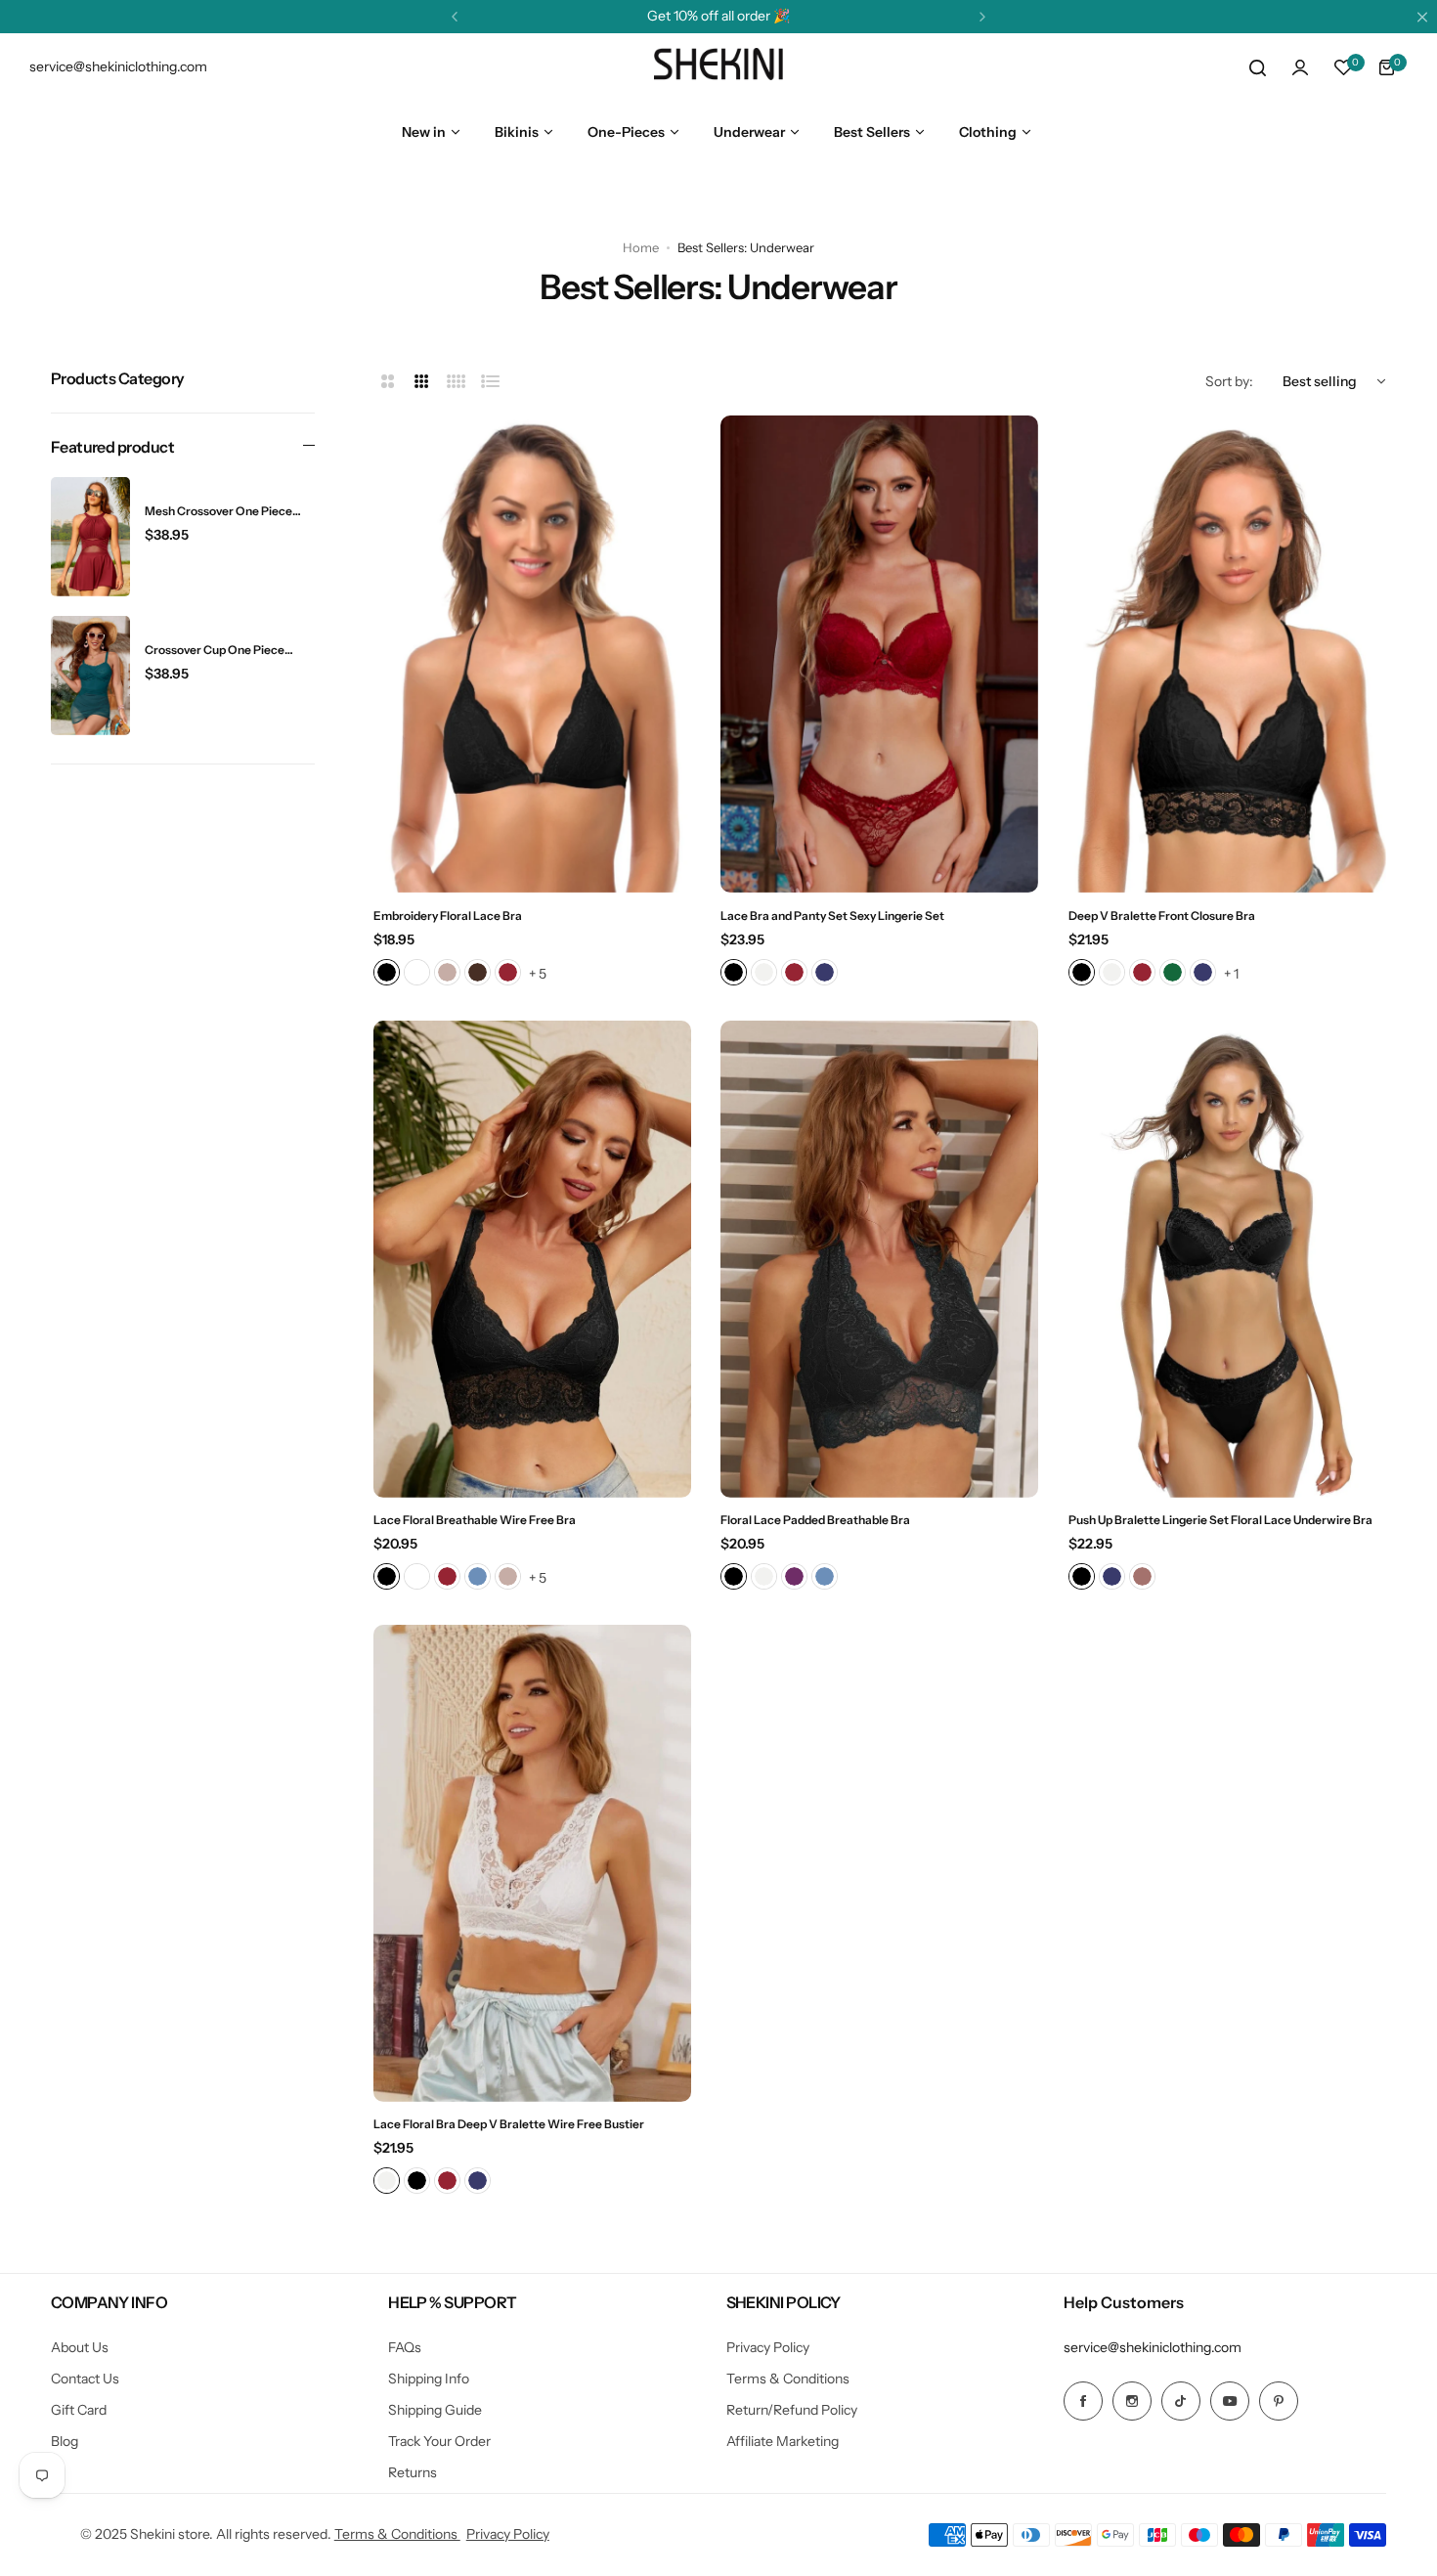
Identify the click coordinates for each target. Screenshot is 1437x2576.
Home (641, 247)
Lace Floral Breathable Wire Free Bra (475, 1520)
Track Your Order (439, 2441)
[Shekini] (718, 67)
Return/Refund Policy (792, 2410)
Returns (413, 2472)
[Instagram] (1132, 2401)
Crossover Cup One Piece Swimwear (215, 650)
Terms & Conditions (788, 2379)
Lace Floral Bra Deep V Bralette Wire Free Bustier (509, 2124)
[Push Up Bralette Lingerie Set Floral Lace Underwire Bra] (1227, 1259)
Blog (65, 2441)
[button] (455, 17)
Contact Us (85, 2379)
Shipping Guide (435, 2410)
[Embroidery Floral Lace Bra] (532, 654)
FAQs (405, 2347)
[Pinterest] (1279, 2401)
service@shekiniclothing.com (1153, 2347)
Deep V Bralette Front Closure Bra (1162, 916)
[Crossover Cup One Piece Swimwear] (90, 676)
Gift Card (79, 2410)
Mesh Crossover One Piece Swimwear (218, 512)
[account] (1300, 67)
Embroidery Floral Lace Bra (448, 916)
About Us (80, 2347)
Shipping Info (429, 2379)
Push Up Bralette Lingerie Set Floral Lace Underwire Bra (1220, 1520)
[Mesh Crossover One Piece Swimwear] (90, 537)
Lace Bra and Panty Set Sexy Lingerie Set (832, 916)
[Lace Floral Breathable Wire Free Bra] (532, 1259)
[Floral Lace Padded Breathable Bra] (879, 1259)
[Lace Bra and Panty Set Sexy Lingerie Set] (879, 654)
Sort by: (1229, 381)
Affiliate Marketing (783, 2441)
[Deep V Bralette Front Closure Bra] (1227, 654)
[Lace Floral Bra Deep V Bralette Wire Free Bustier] (532, 1863)
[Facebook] (1083, 2401)
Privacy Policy (768, 2347)
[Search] (1257, 67)
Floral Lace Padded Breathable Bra (815, 1520)
